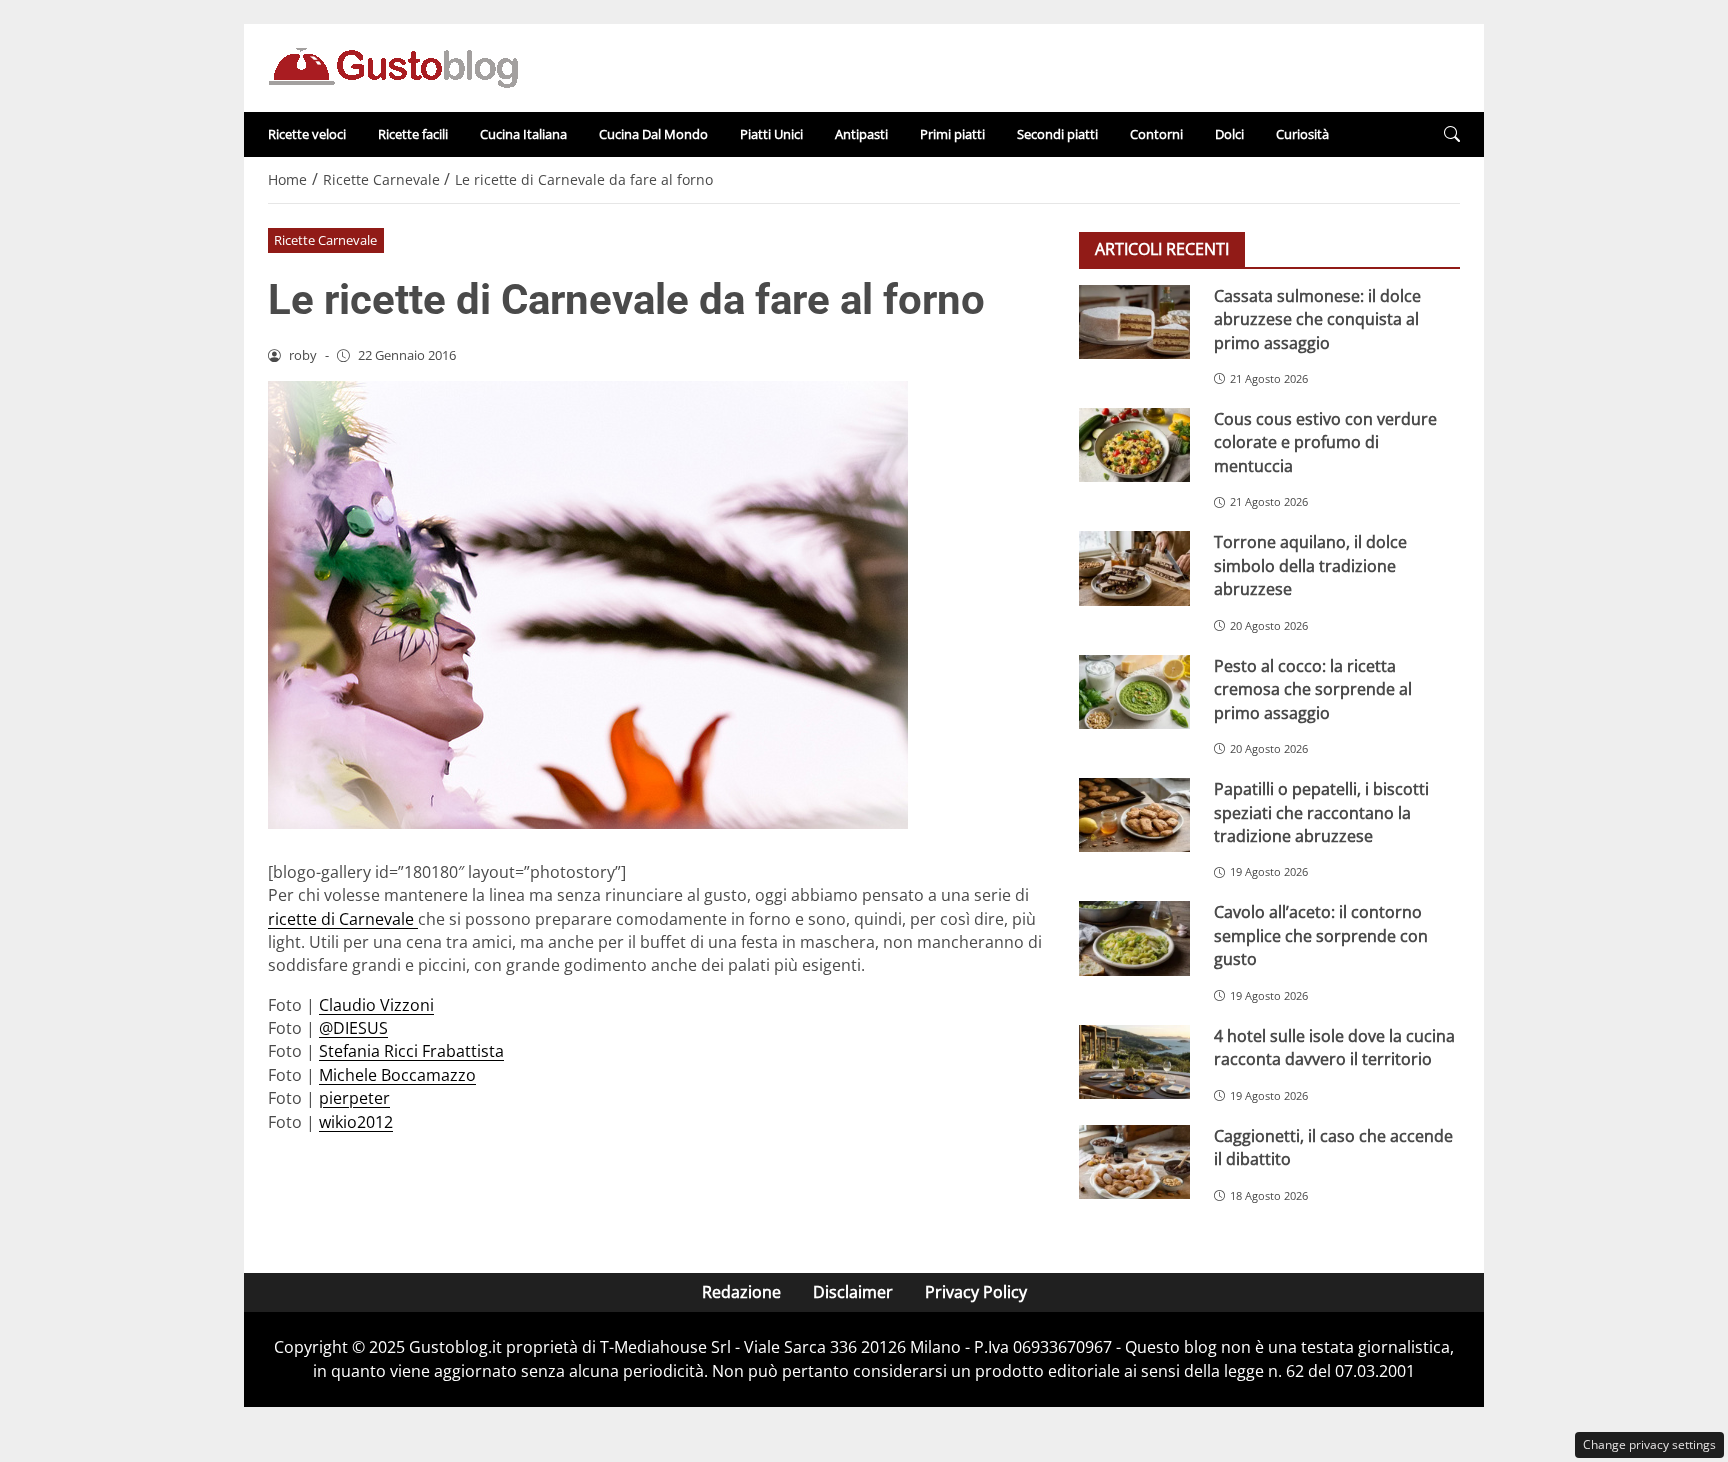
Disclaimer (853, 1292)
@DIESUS (353, 1028)
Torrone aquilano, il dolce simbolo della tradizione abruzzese (1310, 565)
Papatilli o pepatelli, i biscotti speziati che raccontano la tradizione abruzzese (1321, 812)
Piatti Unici (771, 134)
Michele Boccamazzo (397, 1075)
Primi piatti (952, 134)
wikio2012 (356, 1122)
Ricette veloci (307, 134)
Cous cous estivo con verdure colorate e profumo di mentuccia (1325, 442)
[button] (1452, 134)
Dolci (1229, 134)
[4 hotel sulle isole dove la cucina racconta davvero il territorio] (1134, 1062)
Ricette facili (413, 134)
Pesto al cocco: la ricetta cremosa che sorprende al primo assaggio (1313, 689)
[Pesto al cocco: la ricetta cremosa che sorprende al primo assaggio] (1134, 692)
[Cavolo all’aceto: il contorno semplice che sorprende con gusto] (1134, 938)
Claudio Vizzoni (376, 1005)
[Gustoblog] (393, 66)
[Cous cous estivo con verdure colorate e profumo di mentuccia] (1134, 445)
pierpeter (354, 1098)
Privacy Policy (976, 1292)
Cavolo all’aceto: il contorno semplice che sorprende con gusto (1321, 935)
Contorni (1156, 134)
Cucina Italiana (523, 134)
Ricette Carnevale (325, 240)
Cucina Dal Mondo (653, 134)
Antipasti (861, 134)
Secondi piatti (1057, 134)
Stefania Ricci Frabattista (411, 1051)
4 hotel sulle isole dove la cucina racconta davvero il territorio (1334, 1047)
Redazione (741, 1292)
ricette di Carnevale (343, 919)
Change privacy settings (1649, 1444)
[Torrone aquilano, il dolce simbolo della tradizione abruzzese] (1134, 568)
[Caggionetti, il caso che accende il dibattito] (1134, 1162)
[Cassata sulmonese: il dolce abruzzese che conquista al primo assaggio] (1134, 322)
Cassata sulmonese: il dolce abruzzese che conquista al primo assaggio (1317, 319)
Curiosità (1302, 134)
